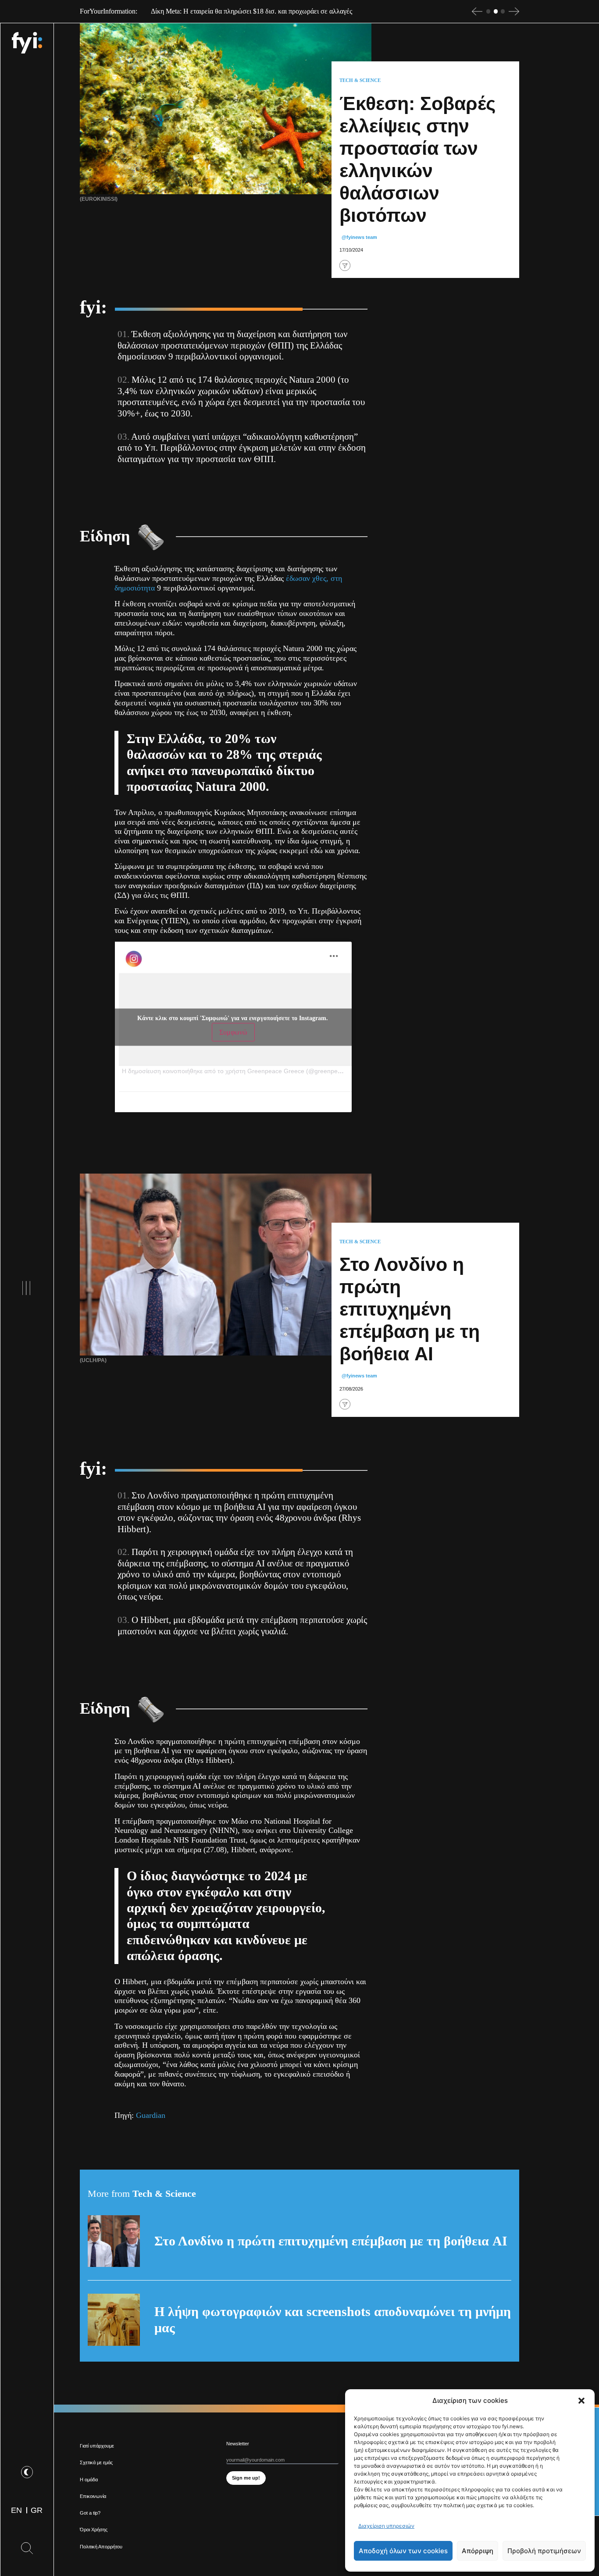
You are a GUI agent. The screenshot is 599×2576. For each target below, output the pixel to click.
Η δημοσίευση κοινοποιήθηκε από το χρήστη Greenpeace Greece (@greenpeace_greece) (247, 1071)
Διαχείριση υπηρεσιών (386, 2526)
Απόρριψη (478, 2551)
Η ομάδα (89, 2480)
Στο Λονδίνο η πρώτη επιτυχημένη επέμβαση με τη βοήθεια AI (331, 2241)
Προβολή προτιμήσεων (544, 2551)
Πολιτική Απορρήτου (101, 2547)
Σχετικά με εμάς (96, 2462)
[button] (581, 2401)
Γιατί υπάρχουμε (97, 2446)
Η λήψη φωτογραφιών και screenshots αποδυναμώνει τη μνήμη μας (333, 2320)
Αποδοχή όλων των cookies (403, 2551)
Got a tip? (90, 2513)
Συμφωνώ (233, 1032)
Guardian (151, 2115)
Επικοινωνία (93, 2496)
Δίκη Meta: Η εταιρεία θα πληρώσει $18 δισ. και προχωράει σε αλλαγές (251, 11)
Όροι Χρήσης (94, 2530)
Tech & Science (360, 80)
